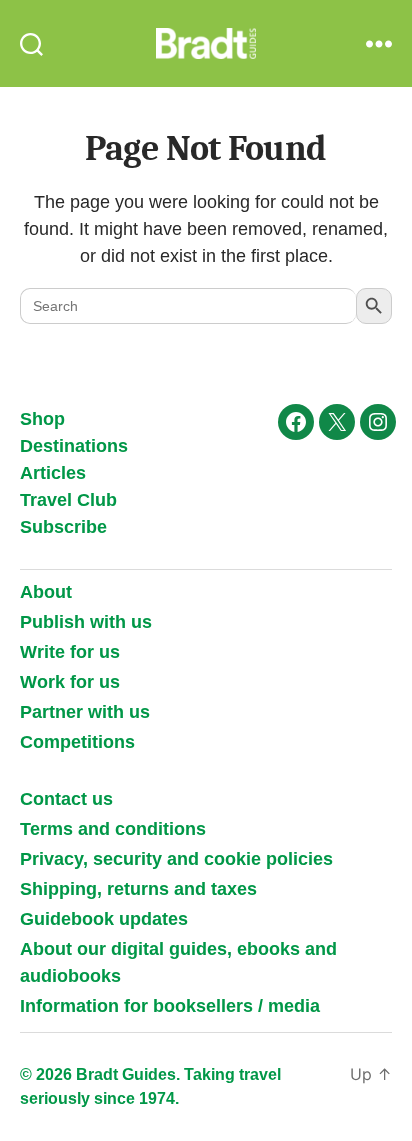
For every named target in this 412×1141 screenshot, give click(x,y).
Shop (42, 419)
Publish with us (86, 622)
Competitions (77, 742)
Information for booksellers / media (170, 1006)
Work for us (70, 682)
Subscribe (63, 527)
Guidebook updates (104, 919)
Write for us (70, 652)
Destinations (74, 446)
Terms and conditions (113, 829)
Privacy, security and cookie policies (176, 859)
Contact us (66, 799)
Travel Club (68, 500)
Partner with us (85, 712)
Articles (53, 473)
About (46, 592)
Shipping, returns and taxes (138, 889)
